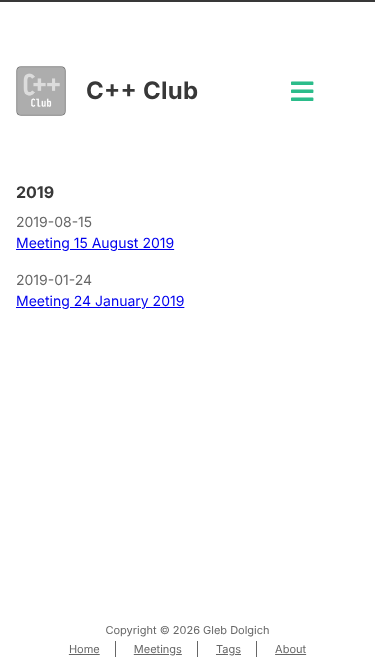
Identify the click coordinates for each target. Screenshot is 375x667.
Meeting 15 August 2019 (95, 243)
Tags (228, 649)
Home (84, 649)
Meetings (158, 649)
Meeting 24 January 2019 (100, 301)
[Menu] (302, 97)
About (290, 649)
